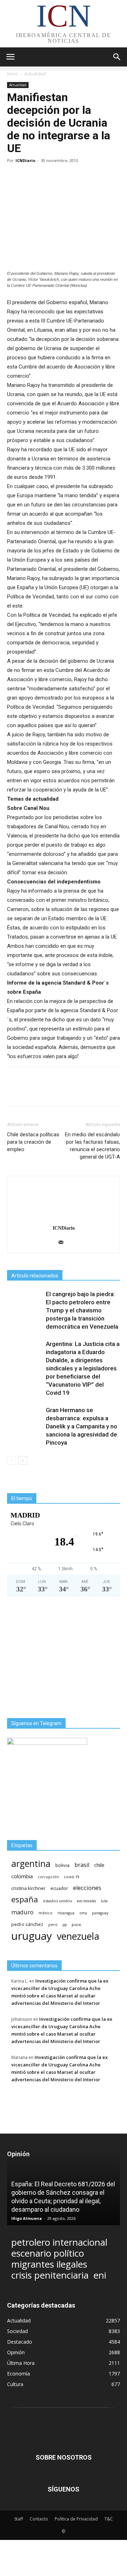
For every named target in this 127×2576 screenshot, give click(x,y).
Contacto (39, 2519)
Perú (53, 1925)
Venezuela (78, 1936)
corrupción (48, 1877)
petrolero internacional (59, 2242)
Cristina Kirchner (28, 1888)
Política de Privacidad (76, 2519)
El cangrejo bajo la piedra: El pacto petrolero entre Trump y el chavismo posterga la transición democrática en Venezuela (82, 1310)
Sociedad (17, 2331)
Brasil (82, 1865)
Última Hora (21, 2363)
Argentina (31, 1864)
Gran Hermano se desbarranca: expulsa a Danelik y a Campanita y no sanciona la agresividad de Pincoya (81, 1426)
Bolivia (62, 1865)
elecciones (87, 1888)
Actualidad (35, 74)
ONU (83, 1913)
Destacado (20, 2342)
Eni (100, 2275)
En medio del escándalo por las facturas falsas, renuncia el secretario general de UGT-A (92, 1146)
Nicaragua (66, 1913)
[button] (117, 57)
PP (65, 1925)
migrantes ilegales (49, 2264)
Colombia (22, 1876)
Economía (19, 2374)
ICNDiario (25, 160)
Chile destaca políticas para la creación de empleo (33, 1142)
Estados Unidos (58, 1901)
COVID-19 (72, 1877)
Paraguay (100, 1913)
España (25, 1899)
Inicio (12, 74)
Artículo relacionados (35, 1276)
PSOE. (77, 1924)
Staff (19, 2519)
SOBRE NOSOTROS (64, 2457)
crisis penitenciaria (50, 2275)
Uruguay (32, 1936)
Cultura (15, 2384)
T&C (109, 2519)
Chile (99, 1865)
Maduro (22, 1912)
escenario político (48, 2253)
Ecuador (59, 1888)
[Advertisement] (64, 1657)
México (46, 1913)
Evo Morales (86, 1901)
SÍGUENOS (64, 2489)
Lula (104, 1901)
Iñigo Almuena (27, 2218)
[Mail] (64, 1243)
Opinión (16, 2352)
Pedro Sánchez (27, 1924)
